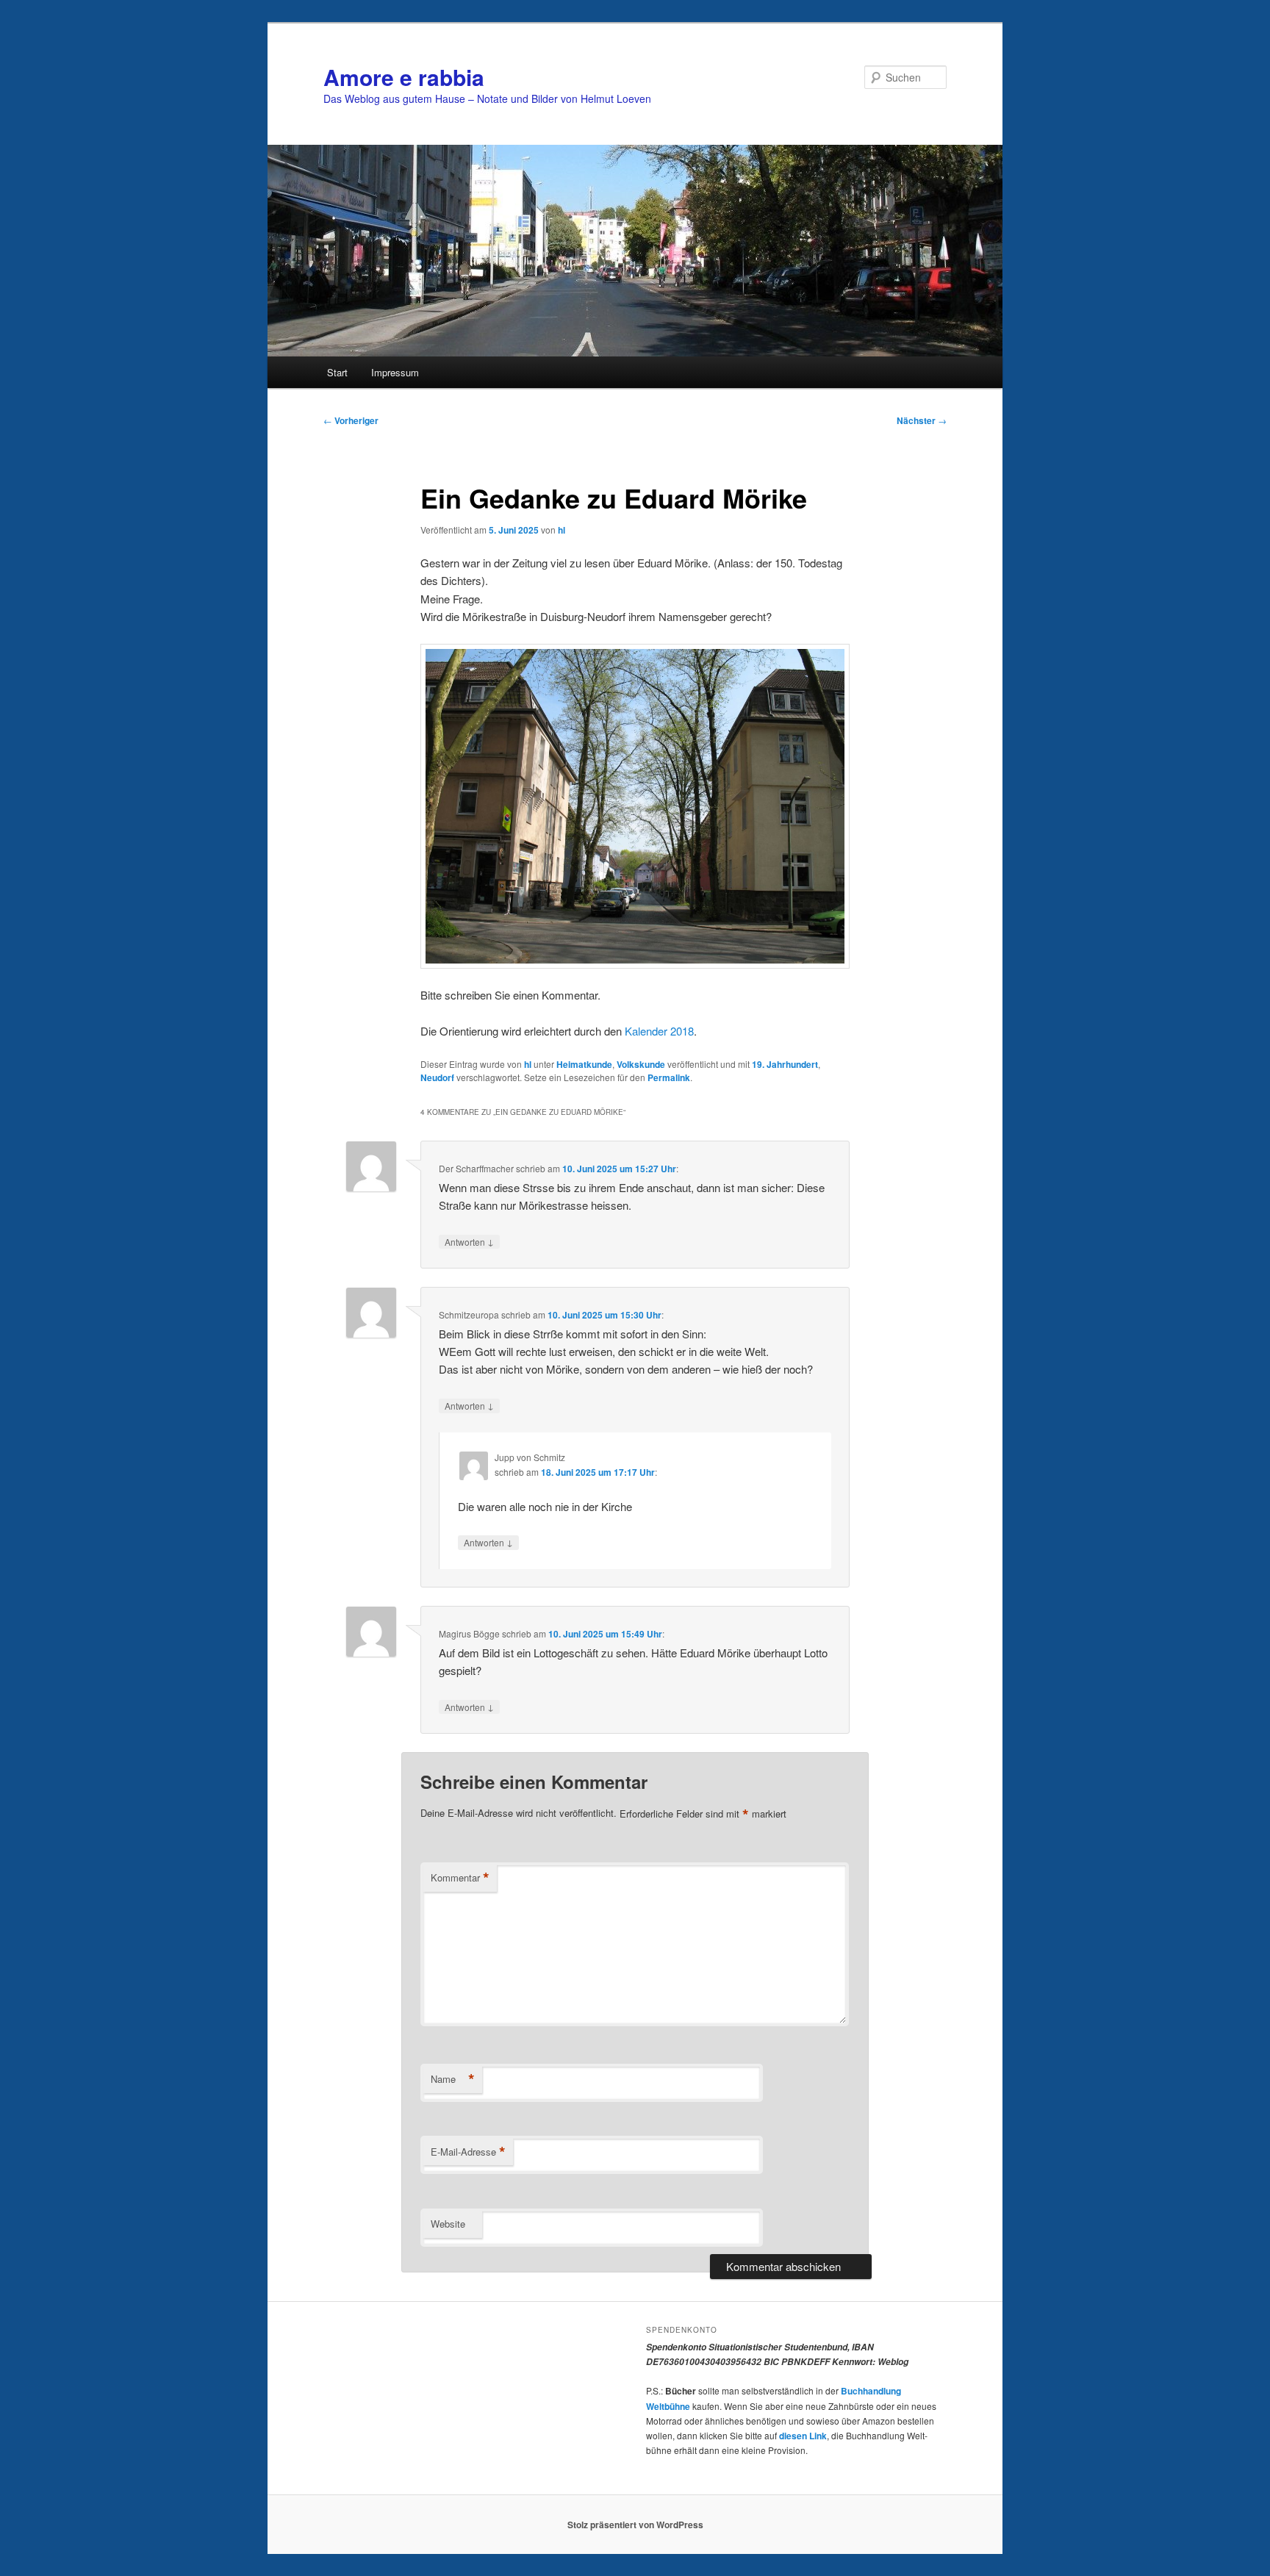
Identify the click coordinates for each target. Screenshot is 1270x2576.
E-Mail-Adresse (468, 2152)
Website (448, 2224)
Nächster (922, 420)
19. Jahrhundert (785, 1064)
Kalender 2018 (659, 1031)
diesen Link (803, 2436)
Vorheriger (351, 420)
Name (453, 2079)
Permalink (669, 1077)
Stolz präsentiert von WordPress (635, 2525)
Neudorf (437, 1077)
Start (337, 372)
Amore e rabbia (404, 77)
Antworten (469, 1241)
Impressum (395, 372)
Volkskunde (641, 1064)
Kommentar (460, 1878)
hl (562, 530)
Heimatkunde (584, 1064)
